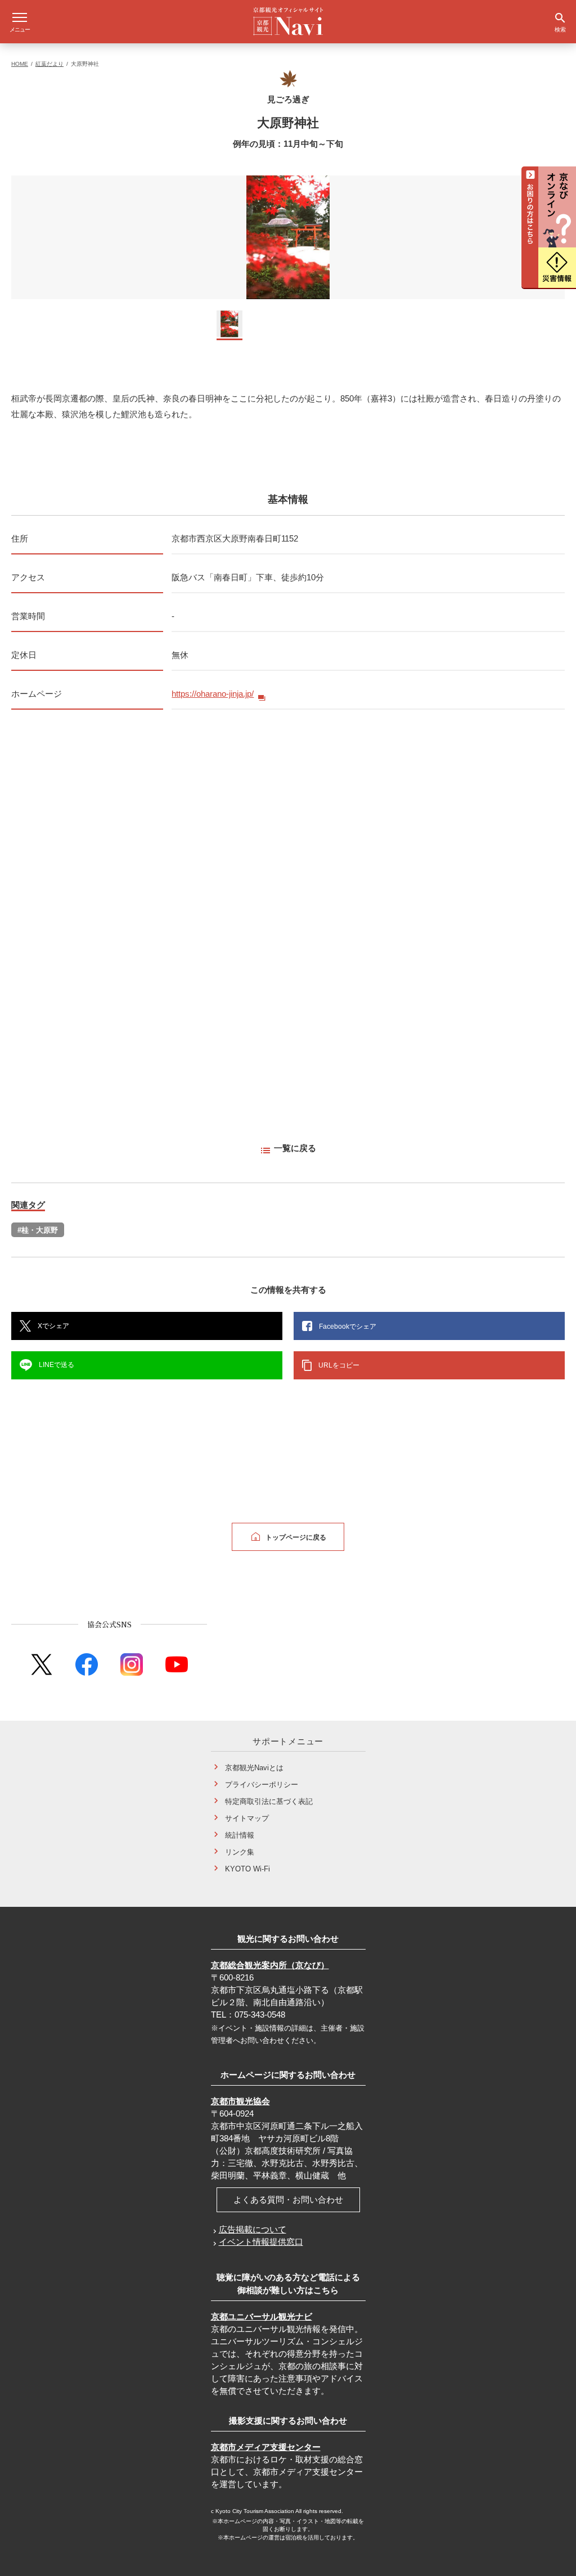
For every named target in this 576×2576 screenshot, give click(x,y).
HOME (20, 64)
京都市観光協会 (240, 2101)
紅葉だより (49, 64)
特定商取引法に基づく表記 (269, 1801)
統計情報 (240, 1835)
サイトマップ (247, 1818)
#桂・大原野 (38, 1230)
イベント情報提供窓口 (261, 2242)
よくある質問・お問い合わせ (288, 2200)
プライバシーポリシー (262, 1785)
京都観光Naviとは (254, 1768)
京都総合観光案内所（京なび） (270, 1965)
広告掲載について (253, 2229)
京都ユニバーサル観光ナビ (262, 2316)
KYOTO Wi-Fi (247, 1869)
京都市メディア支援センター (266, 2447)
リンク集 (240, 1852)
